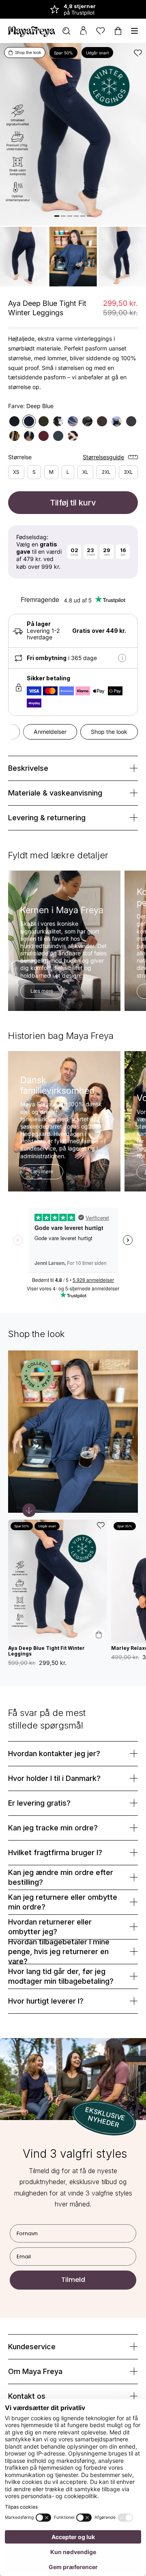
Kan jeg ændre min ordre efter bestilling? (61, 1877)
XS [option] (16, 472)
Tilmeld (73, 2280)
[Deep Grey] (131, 421)
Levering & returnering (47, 818)
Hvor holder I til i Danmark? (54, 1778)
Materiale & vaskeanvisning (55, 793)
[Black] (14, 421)
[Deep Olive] (44, 421)
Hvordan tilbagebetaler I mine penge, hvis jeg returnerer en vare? (59, 1952)
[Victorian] (117, 421)
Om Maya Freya (35, 2371)
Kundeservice (32, 2347)
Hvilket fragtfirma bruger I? (55, 1852)
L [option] (68, 472)
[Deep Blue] (29, 421)
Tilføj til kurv (73, 503)
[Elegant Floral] (87, 421)
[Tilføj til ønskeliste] (138, 53)
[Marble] (29, 436)
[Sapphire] (73, 421)
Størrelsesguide (103, 457)
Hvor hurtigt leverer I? (46, 2001)
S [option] (34, 472)
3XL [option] (128, 472)
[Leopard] (73, 436)
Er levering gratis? (39, 1803)
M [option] (51, 472)
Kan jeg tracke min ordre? (53, 1828)
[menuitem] (67, 31)
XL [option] (85, 472)
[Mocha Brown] (102, 421)
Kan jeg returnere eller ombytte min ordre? (63, 1902)
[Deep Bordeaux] (44, 436)
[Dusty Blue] (58, 436)
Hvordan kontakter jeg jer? (54, 1754)
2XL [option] (106, 472)
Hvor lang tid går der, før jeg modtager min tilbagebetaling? (61, 1976)
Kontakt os (27, 2396)
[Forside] (32, 31)
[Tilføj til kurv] (99, 1635)
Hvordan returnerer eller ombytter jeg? (50, 1927)
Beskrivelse (28, 768)
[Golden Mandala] (14, 436)
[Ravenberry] (58, 421)
